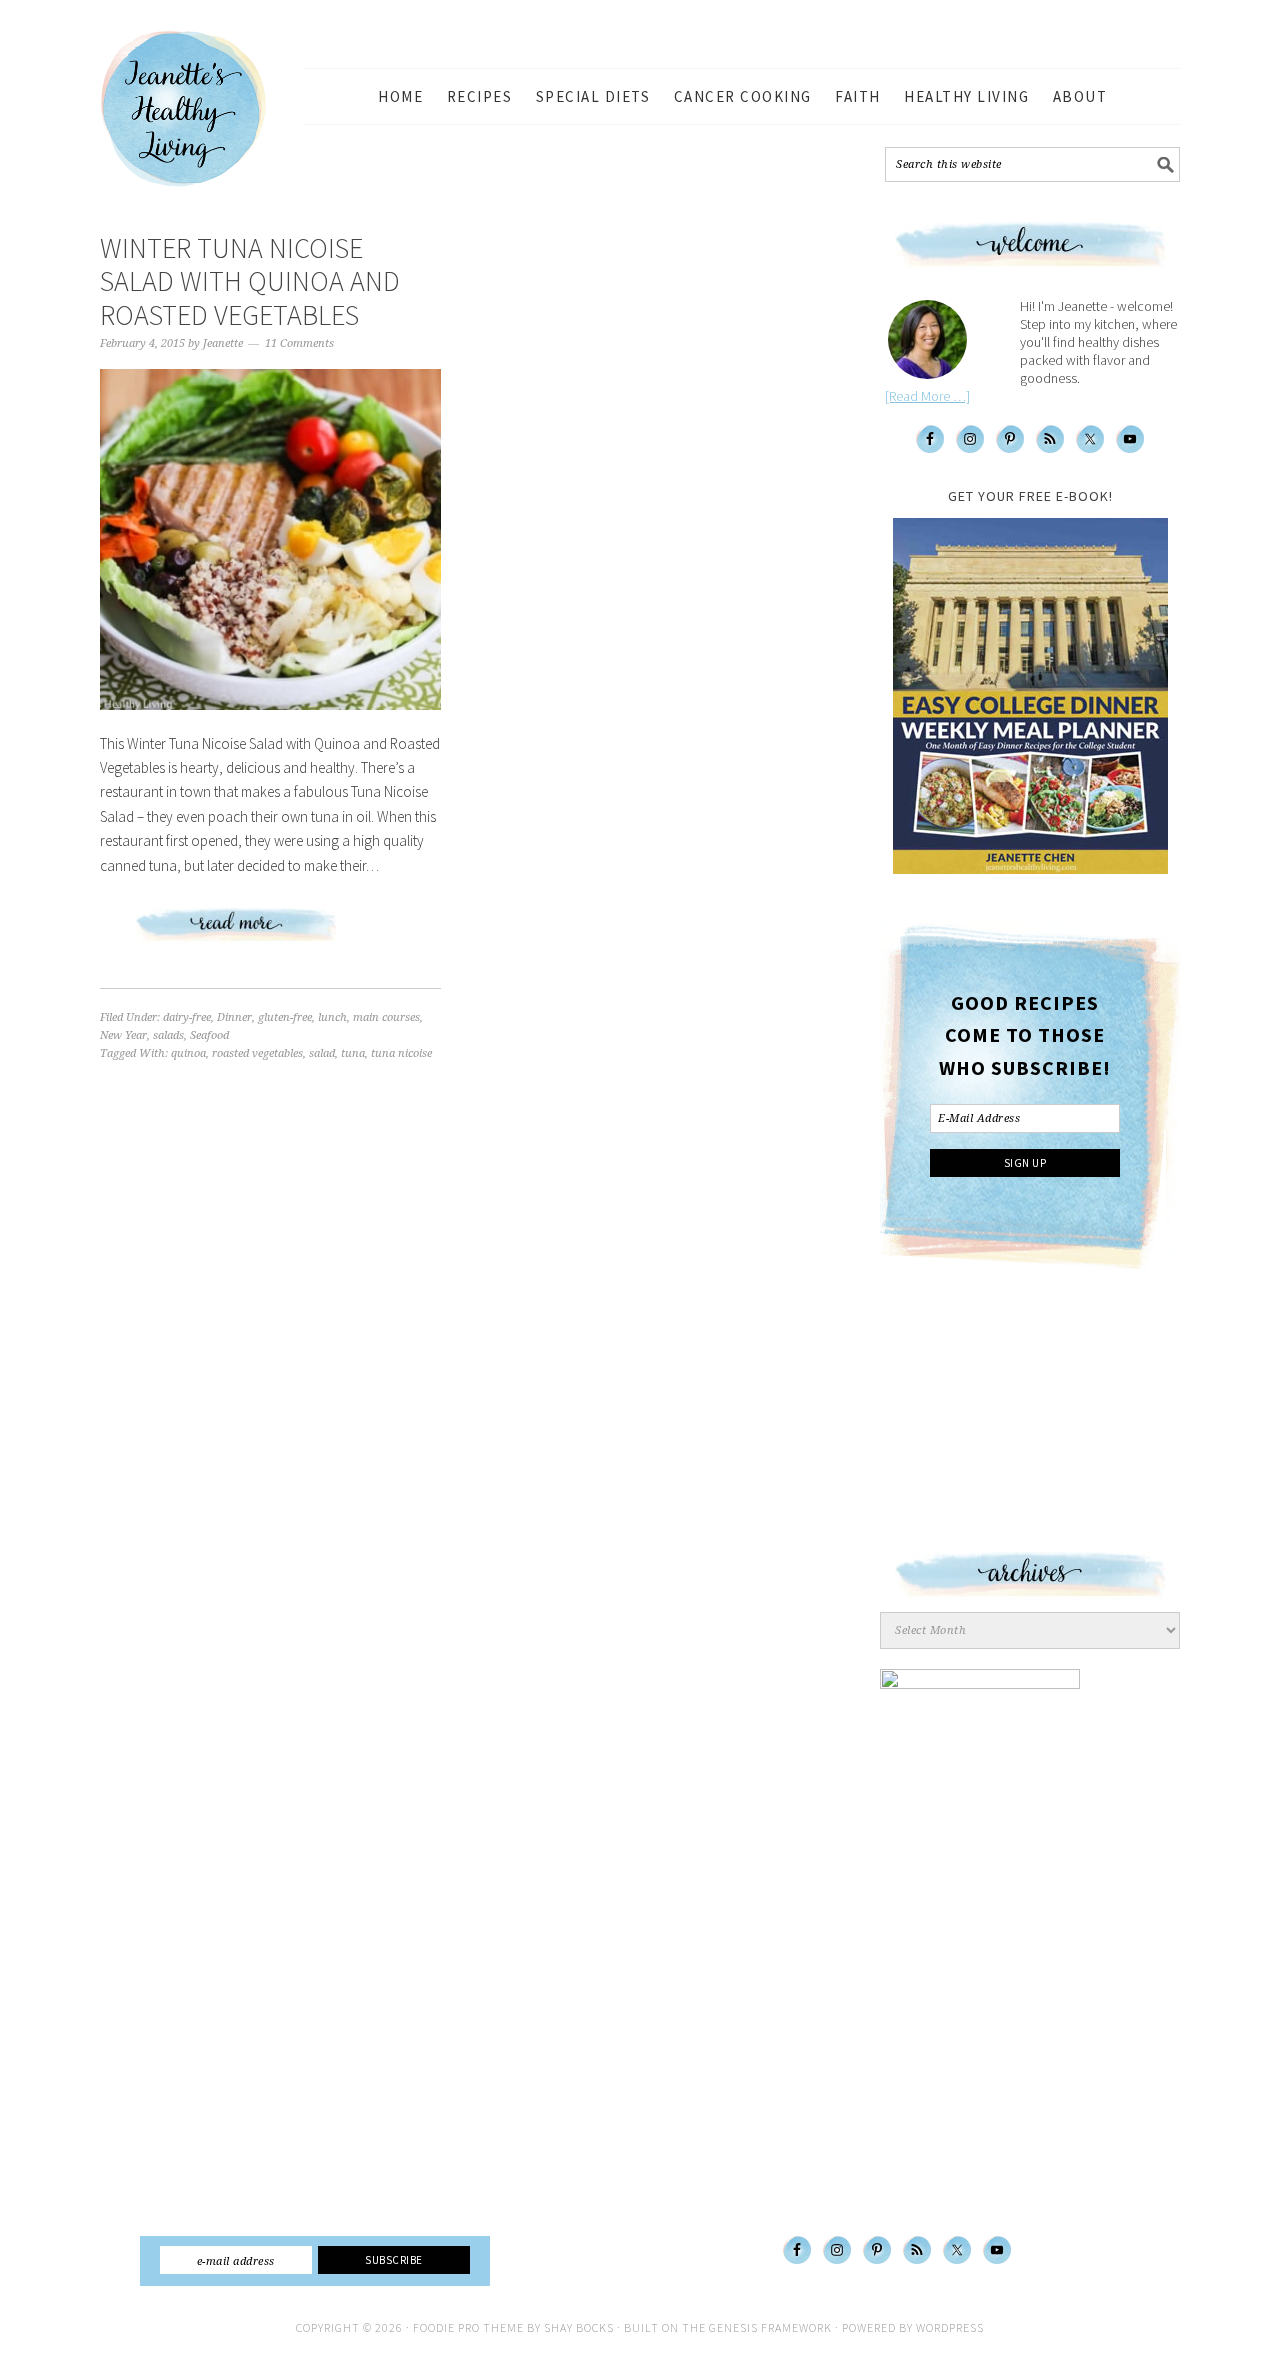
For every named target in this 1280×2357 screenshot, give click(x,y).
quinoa (188, 1053)
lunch (332, 1017)
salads (168, 1035)
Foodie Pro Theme (468, 2327)
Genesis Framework (770, 2327)
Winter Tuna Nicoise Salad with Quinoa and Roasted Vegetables (250, 281)
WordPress (950, 2327)
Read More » (271, 933)
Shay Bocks (579, 2327)
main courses (386, 1017)
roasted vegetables (257, 1053)
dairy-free (187, 1017)
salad (322, 1053)
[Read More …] (927, 396)
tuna (353, 1053)
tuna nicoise (401, 1053)
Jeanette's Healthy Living (200, 109)
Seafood (209, 1035)
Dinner (234, 1017)
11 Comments (299, 343)
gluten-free (285, 1017)
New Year (123, 1035)
